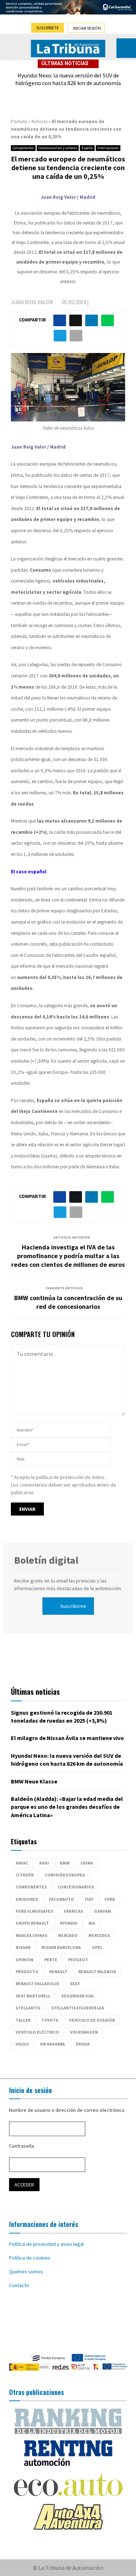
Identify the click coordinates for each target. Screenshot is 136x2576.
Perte (51, 1960)
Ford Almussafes (34, 1911)
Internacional (108, 148)
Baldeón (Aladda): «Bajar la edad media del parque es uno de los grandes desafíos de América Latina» (67, 1807)
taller (23, 2020)
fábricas (73, 1911)
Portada (19, 121)
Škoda (83, 2044)
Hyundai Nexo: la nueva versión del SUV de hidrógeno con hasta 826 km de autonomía (68, 79)
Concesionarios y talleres (58, 148)
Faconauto (61, 1899)
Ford (110, 1899)
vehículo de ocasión (92, 2020)
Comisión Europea (65, 1875)
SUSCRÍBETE (48, 28)
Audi (44, 1863)
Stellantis (28, 2008)
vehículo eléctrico (37, 2032)
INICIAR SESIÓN (87, 28)
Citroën (25, 1875)
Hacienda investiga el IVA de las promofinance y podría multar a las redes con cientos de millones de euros (68, 1256)
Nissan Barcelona (61, 1947)
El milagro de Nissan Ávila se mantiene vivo (67, 1738)
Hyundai (69, 1923)
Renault (58, 1972)
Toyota (50, 2020)
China (87, 1863)
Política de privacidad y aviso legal (46, 2244)
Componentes (23, 148)
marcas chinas (31, 1935)
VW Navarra (52, 2044)
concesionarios (76, 1887)
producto (27, 1972)
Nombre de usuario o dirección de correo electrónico (67, 2110)
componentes (31, 1887)
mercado (68, 1935)
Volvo (22, 2044)
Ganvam (102, 1911)
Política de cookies (30, 2258)
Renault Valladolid (37, 1984)
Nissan (23, 1947)
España (87, 148)
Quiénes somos (26, 2272)
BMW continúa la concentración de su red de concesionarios (68, 1302)
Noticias (40, 121)
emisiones (27, 1899)
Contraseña (22, 2146)
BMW (65, 1863)
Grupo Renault (32, 1923)
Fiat (89, 1899)
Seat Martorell (33, 1996)
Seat (75, 1984)
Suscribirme (73, 1606)
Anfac (22, 1863)
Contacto (19, 2285)
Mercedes (99, 1935)
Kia (92, 1923)
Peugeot (78, 1960)
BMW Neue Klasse (34, 1781)
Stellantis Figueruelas (78, 2008)
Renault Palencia (97, 1972)
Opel (97, 1947)
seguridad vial (78, 1996)
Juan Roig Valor (32, 302)
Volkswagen (84, 2032)
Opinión (24, 1960)
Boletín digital (46, 1560)
